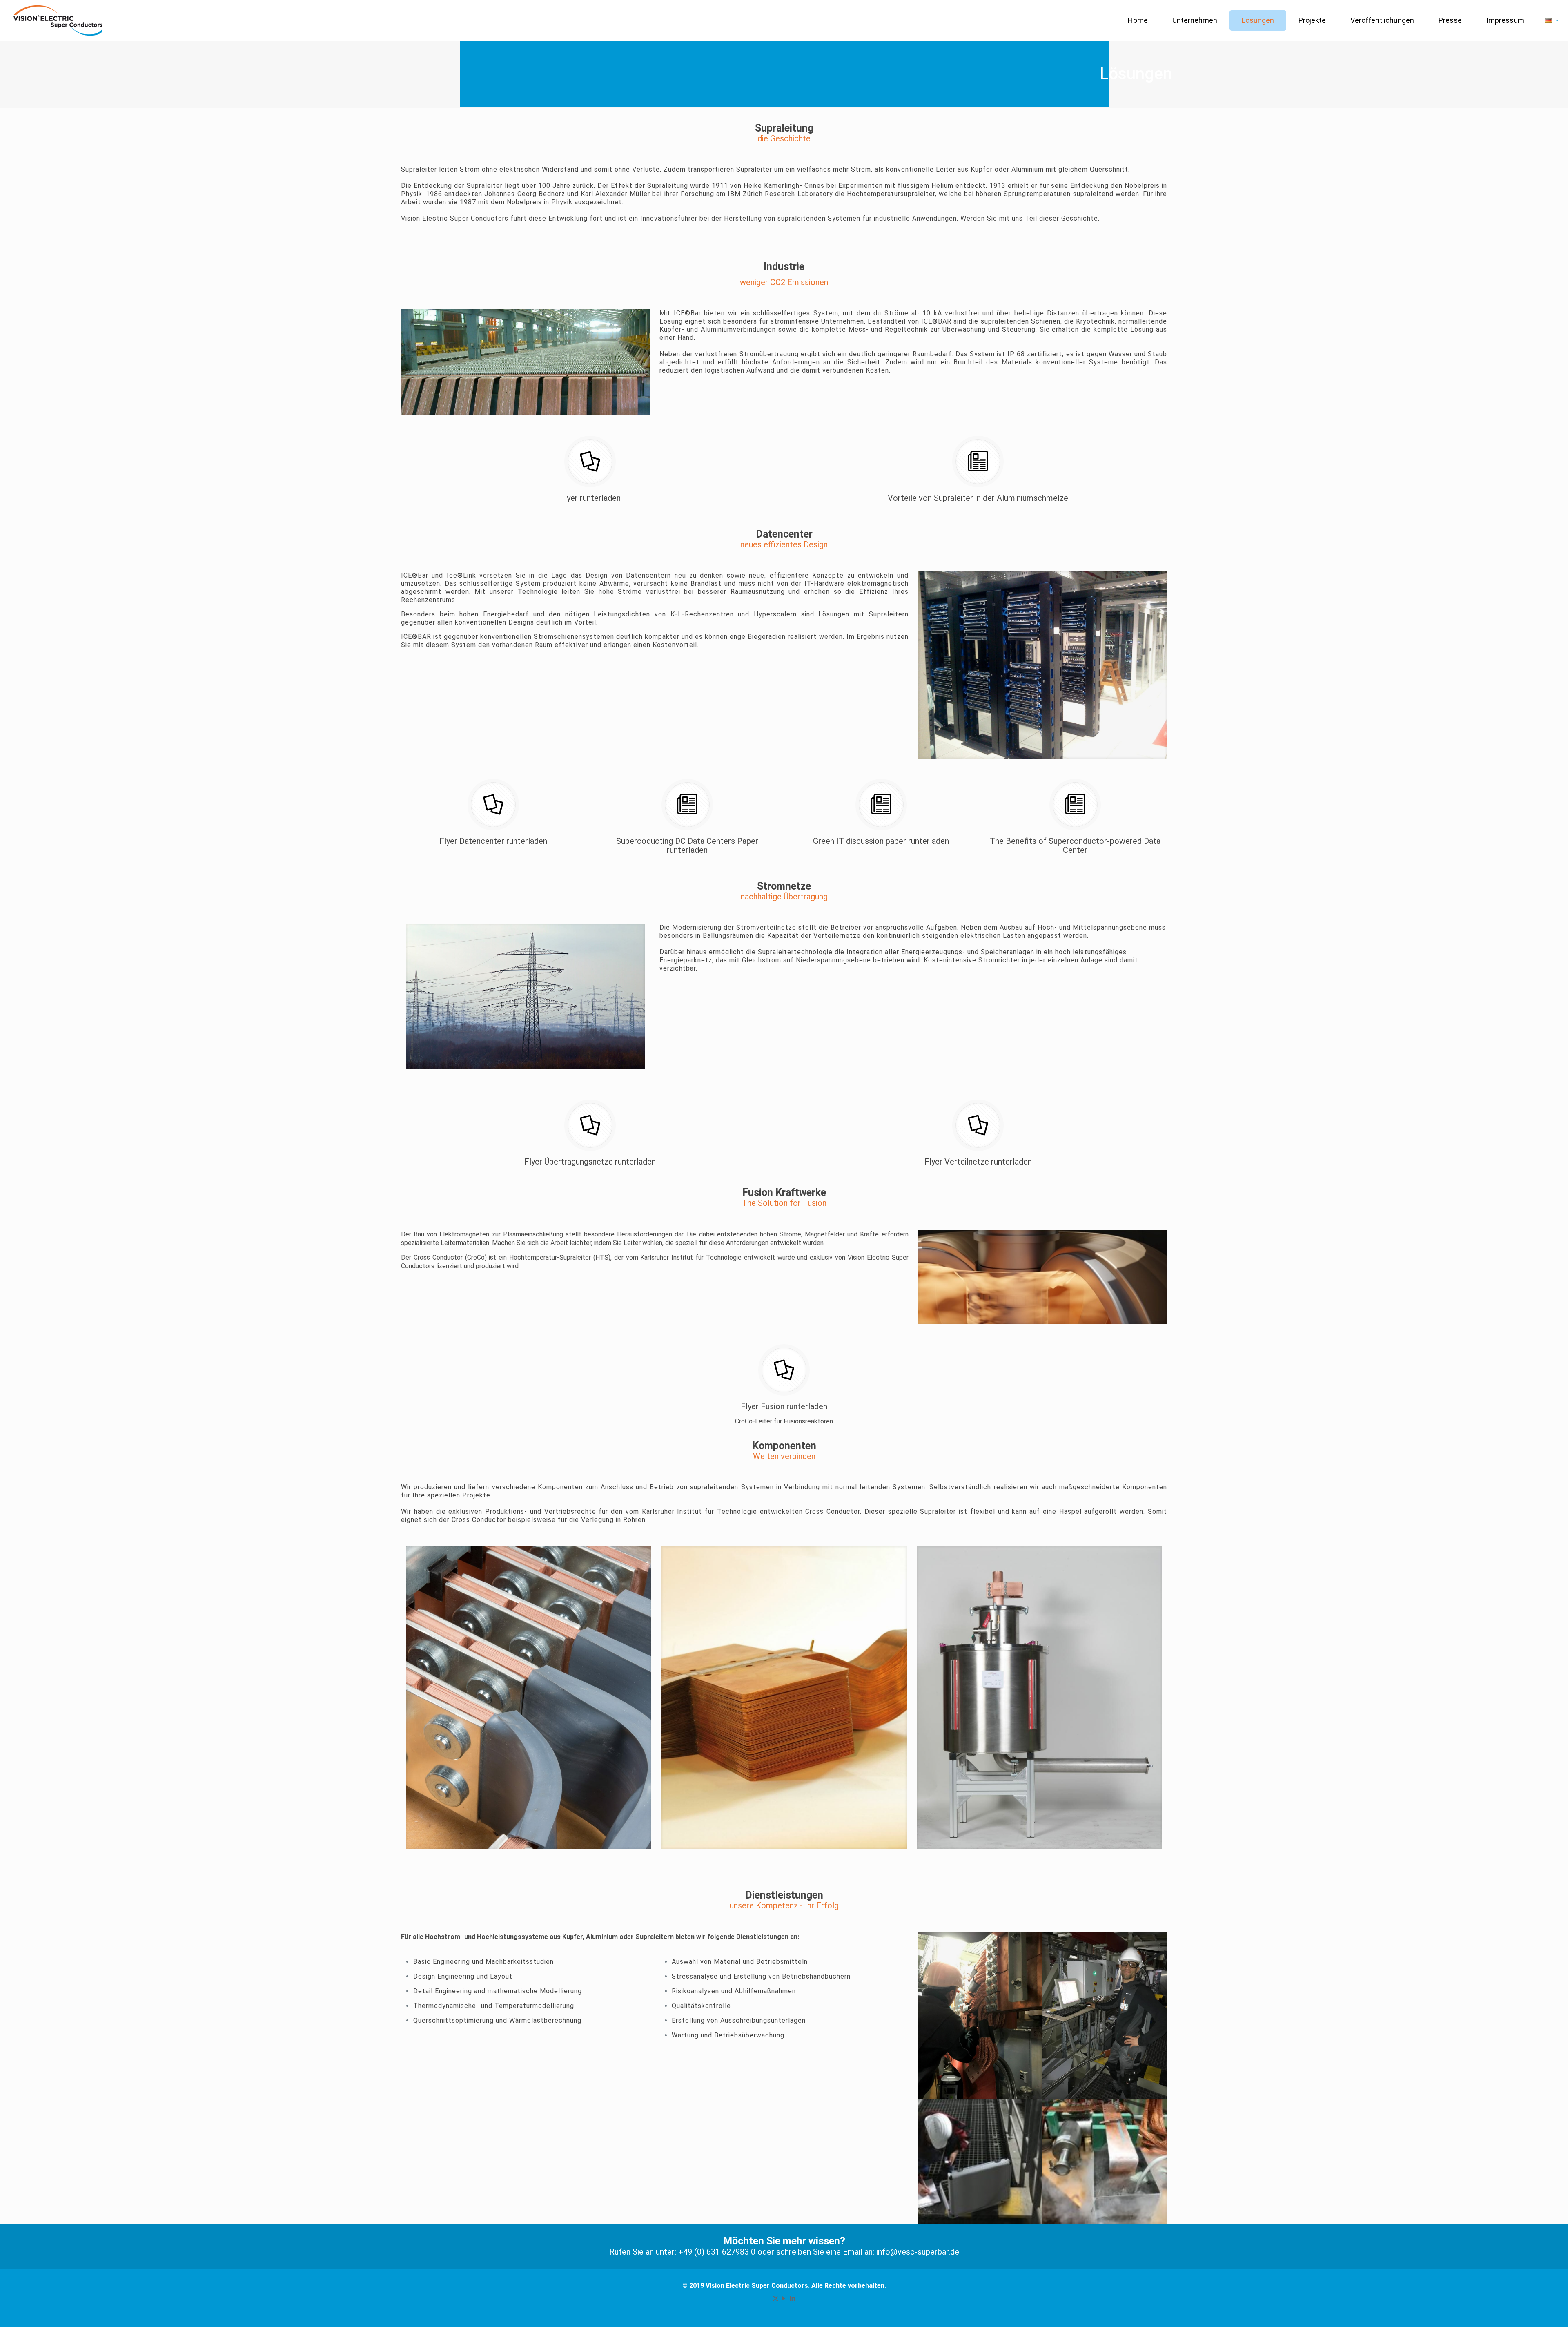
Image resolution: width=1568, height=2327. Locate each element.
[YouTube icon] (784, 2298)
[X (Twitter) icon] (776, 2298)
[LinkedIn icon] (793, 2298)
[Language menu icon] (1552, 20)
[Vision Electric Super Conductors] (58, 20)
